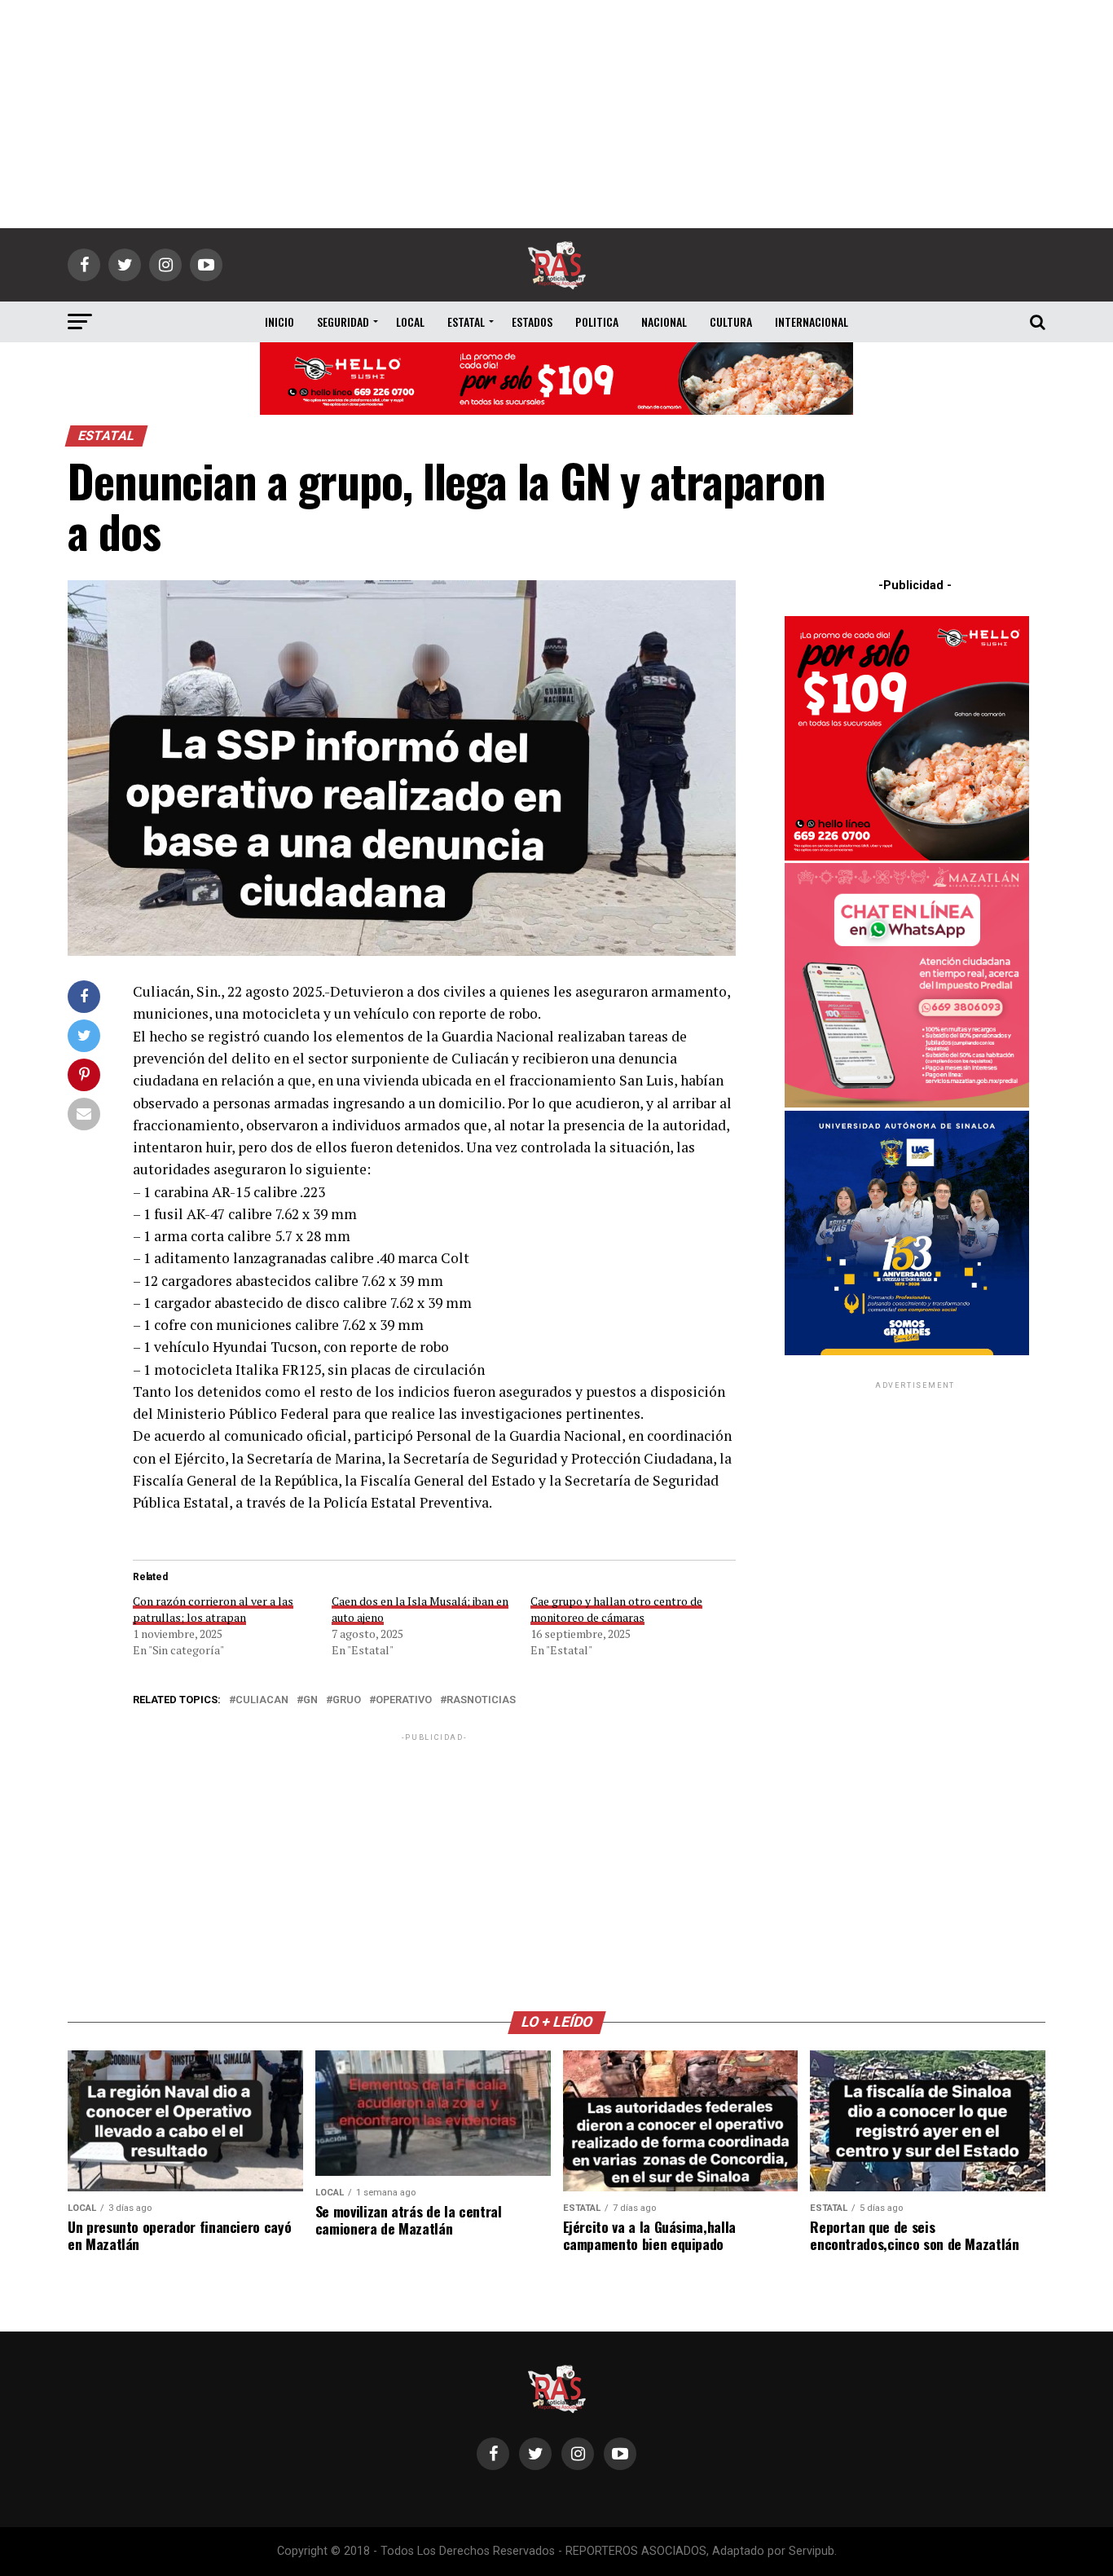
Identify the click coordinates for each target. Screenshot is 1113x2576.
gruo (347, 1700)
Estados (532, 321)
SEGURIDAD (343, 321)
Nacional (664, 321)
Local (410, 321)
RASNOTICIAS (481, 1700)
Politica (597, 321)
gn (310, 1700)
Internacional (812, 321)
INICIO (279, 321)
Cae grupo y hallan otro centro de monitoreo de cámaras (616, 1609)
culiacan (262, 1700)
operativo (404, 1700)
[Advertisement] (556, 114)
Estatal (466, 321)
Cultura (731, 321)
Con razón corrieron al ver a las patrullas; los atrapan (213, 1609)
